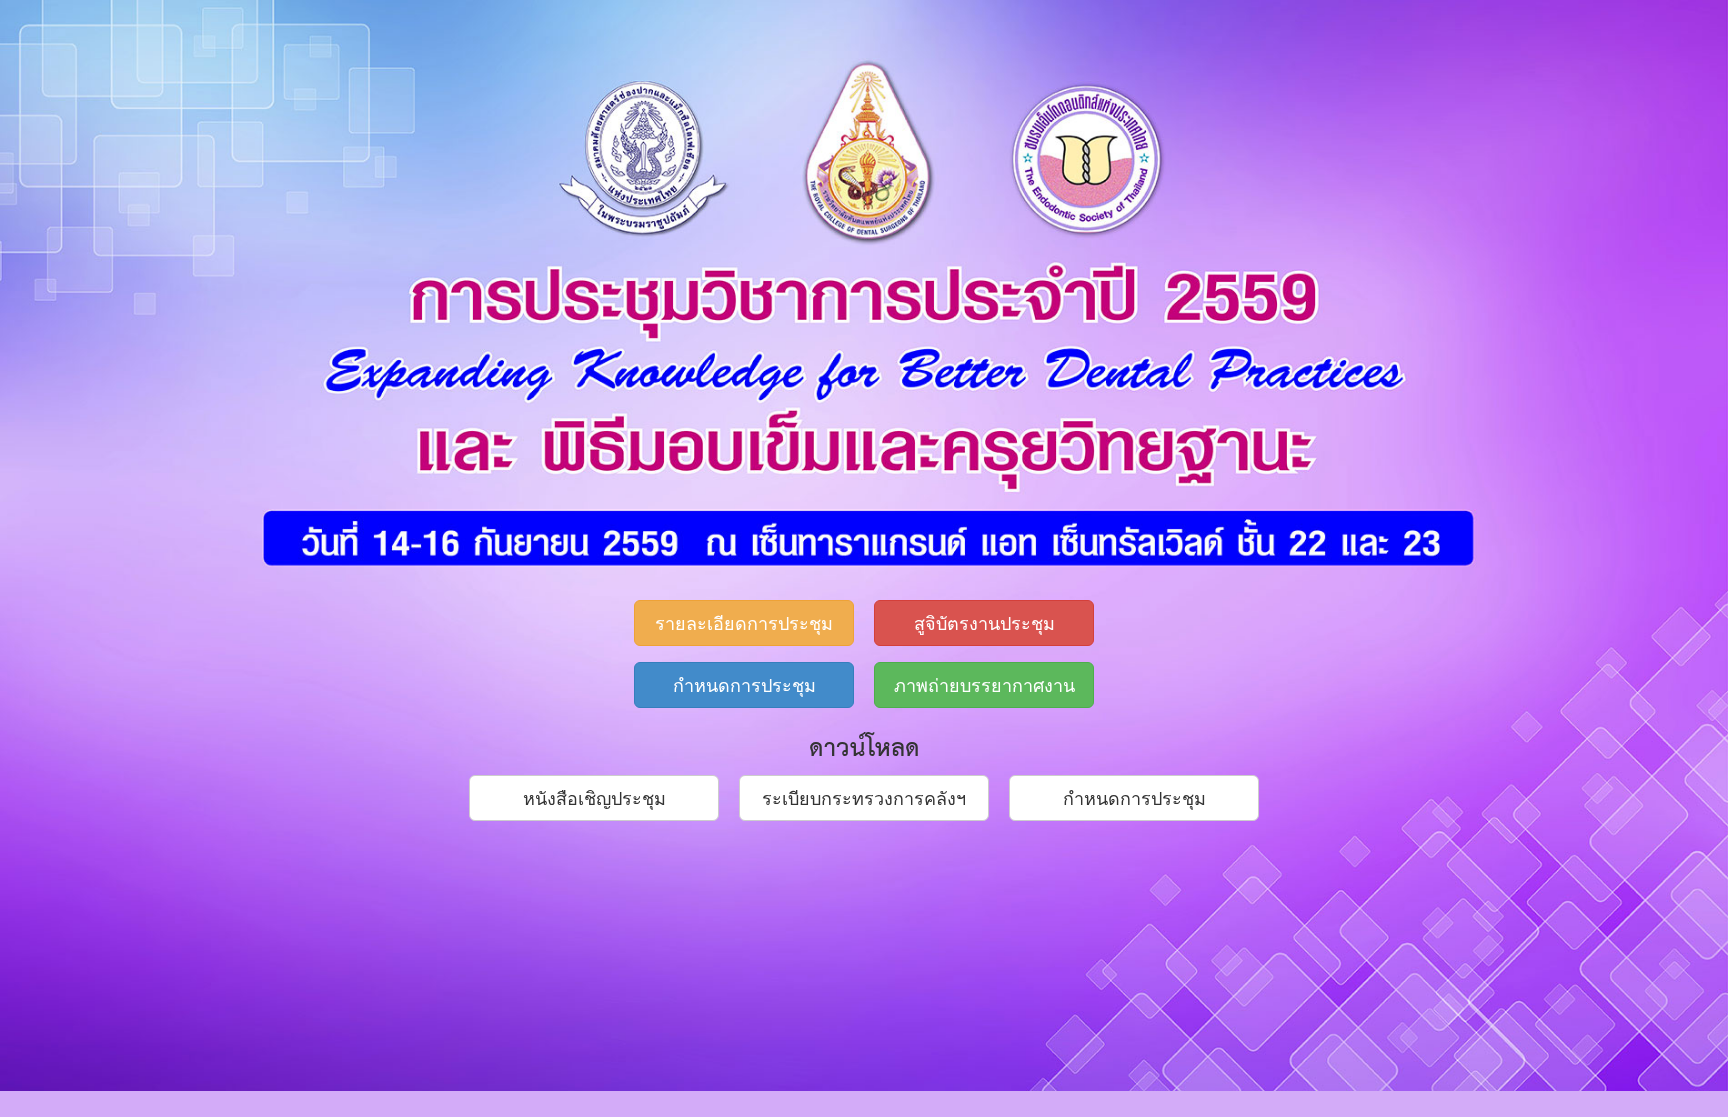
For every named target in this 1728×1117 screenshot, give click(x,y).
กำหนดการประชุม (744, 684)
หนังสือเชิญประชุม (594, 797)
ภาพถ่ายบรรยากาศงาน (984, 684)
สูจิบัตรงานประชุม (984, 622)
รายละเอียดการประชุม (744, 622)
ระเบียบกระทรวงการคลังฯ (864, 797)
